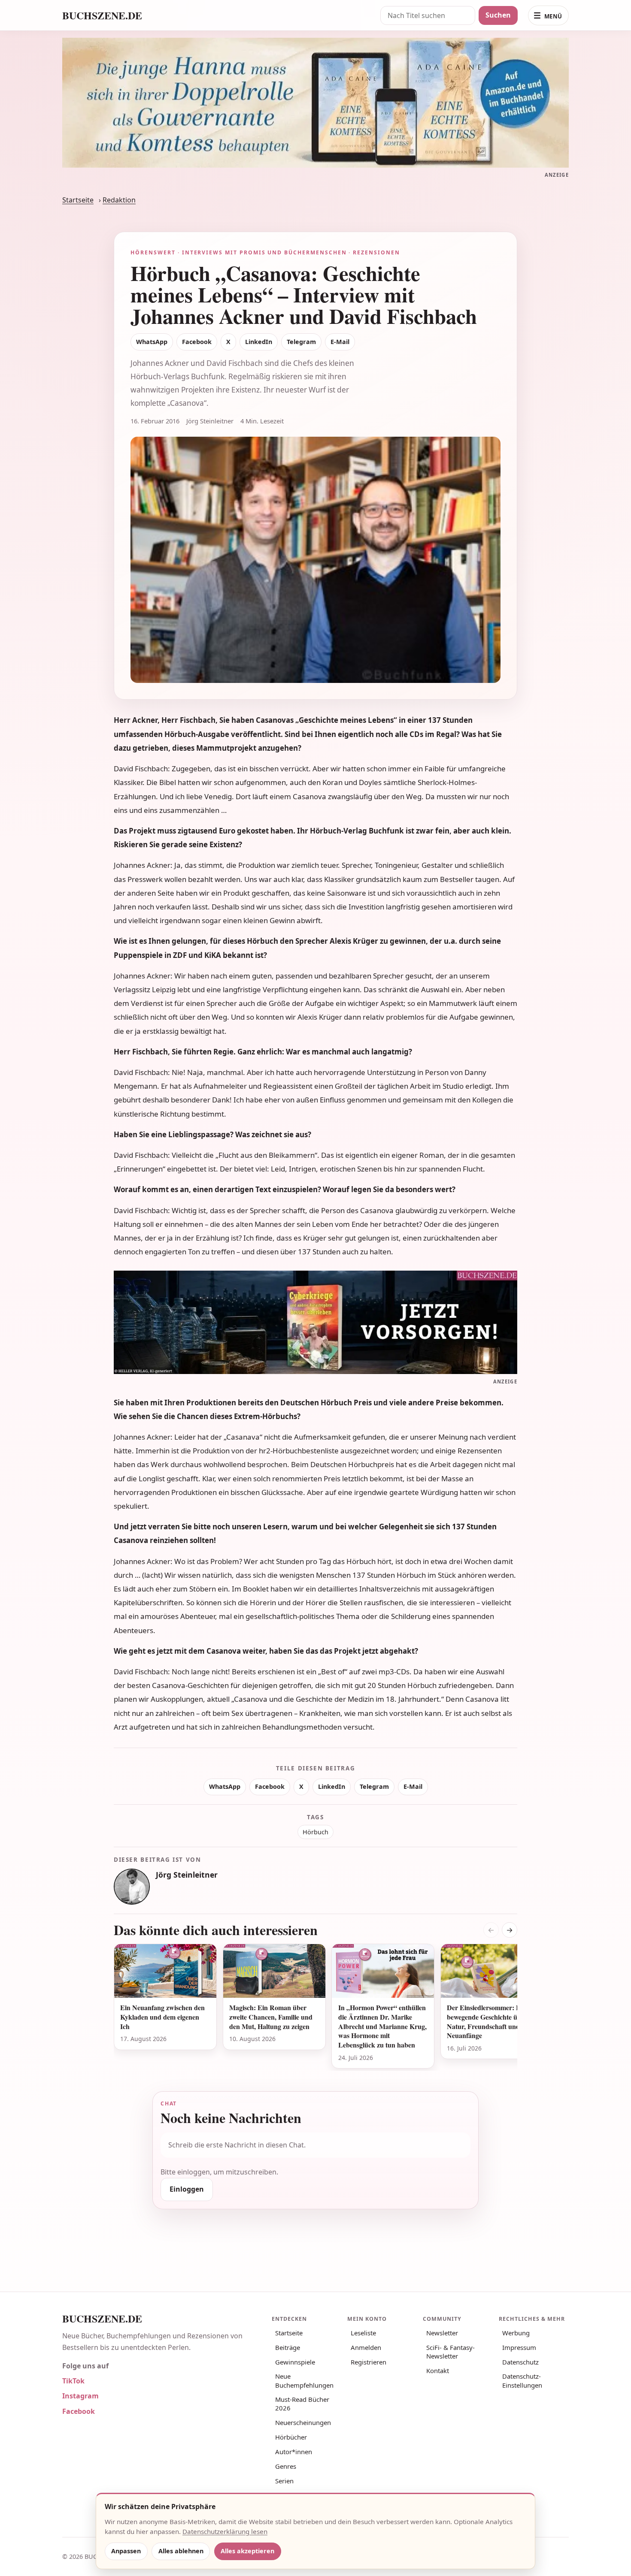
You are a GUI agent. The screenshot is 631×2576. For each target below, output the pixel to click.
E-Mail (340, 342)
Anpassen (126, 2551)
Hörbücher (291, 2437)
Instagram (80, 2396)
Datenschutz (520, 2362)
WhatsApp (152, 342)
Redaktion (119, 200)
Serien (284, 2481)
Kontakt (438, 2371)
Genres (286, 2466)
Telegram (301, 342)
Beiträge (288, 2347)
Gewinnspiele (295, 2362)
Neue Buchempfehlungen (304, 2380)
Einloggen (187, 2189)
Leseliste (363, 2333)
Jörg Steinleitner (187, 1875)
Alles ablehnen (181, 2551)
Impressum (519, 2347)
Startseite (78, 200)
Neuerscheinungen (303, 2422)
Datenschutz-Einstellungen (522, 2380)
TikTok (73, 2381)
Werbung (516, 2333)
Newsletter (442, 2333)
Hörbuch (315, 1832)
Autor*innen (294, 2452)
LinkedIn (259, 342)
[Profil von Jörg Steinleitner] (132, 1887)
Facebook (197, 342)
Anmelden (366, 2347)
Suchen (498, 15)
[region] (315, 2007)
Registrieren (369, 2362)
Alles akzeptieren (247, 2551)
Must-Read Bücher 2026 (302, 2404)
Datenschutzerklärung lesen (225, 2531)
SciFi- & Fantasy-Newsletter (450, 2352)
